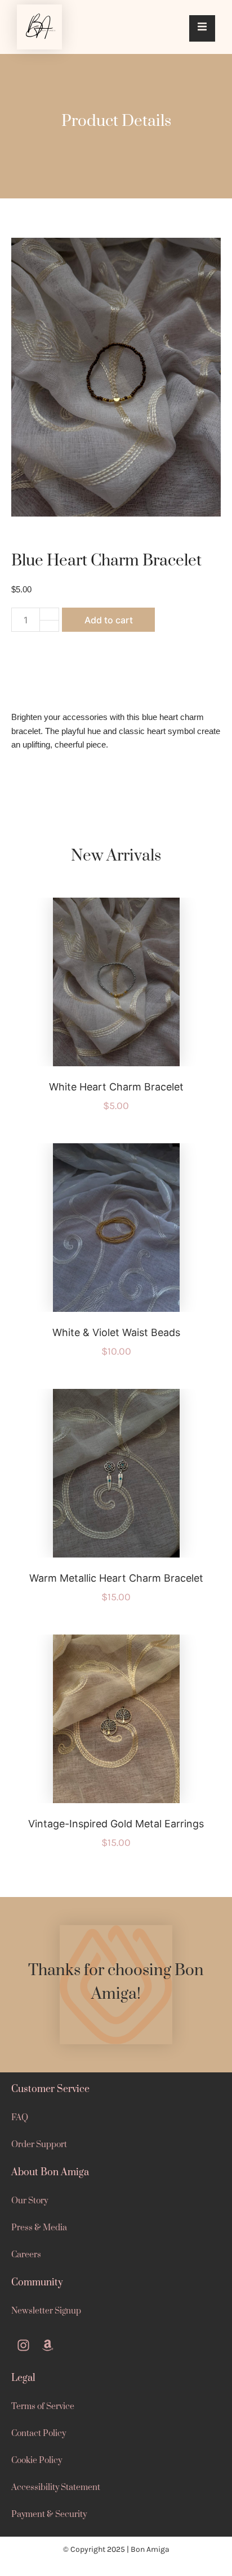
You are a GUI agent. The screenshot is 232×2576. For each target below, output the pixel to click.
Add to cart (109, 620)
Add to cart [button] (130, 993)
